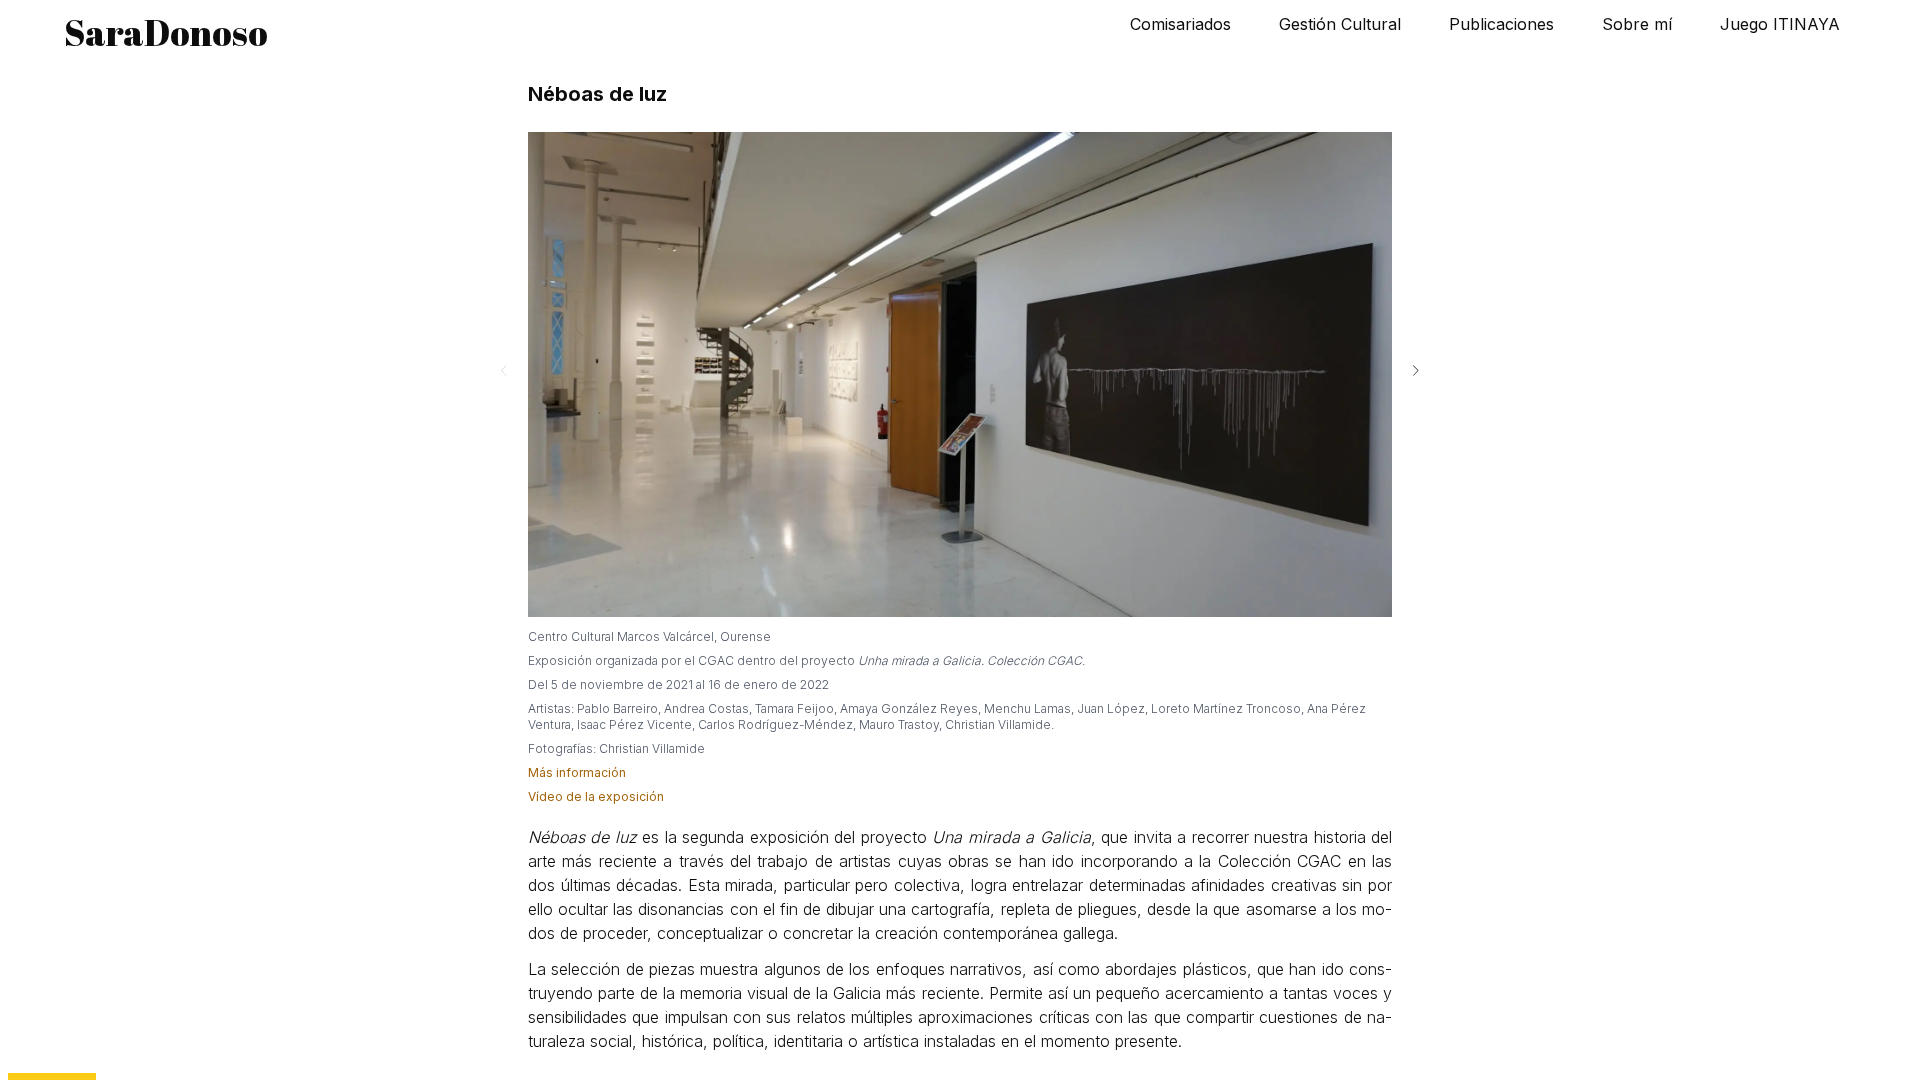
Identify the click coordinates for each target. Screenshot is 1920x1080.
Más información (577, 772)
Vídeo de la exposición (596, 796)
